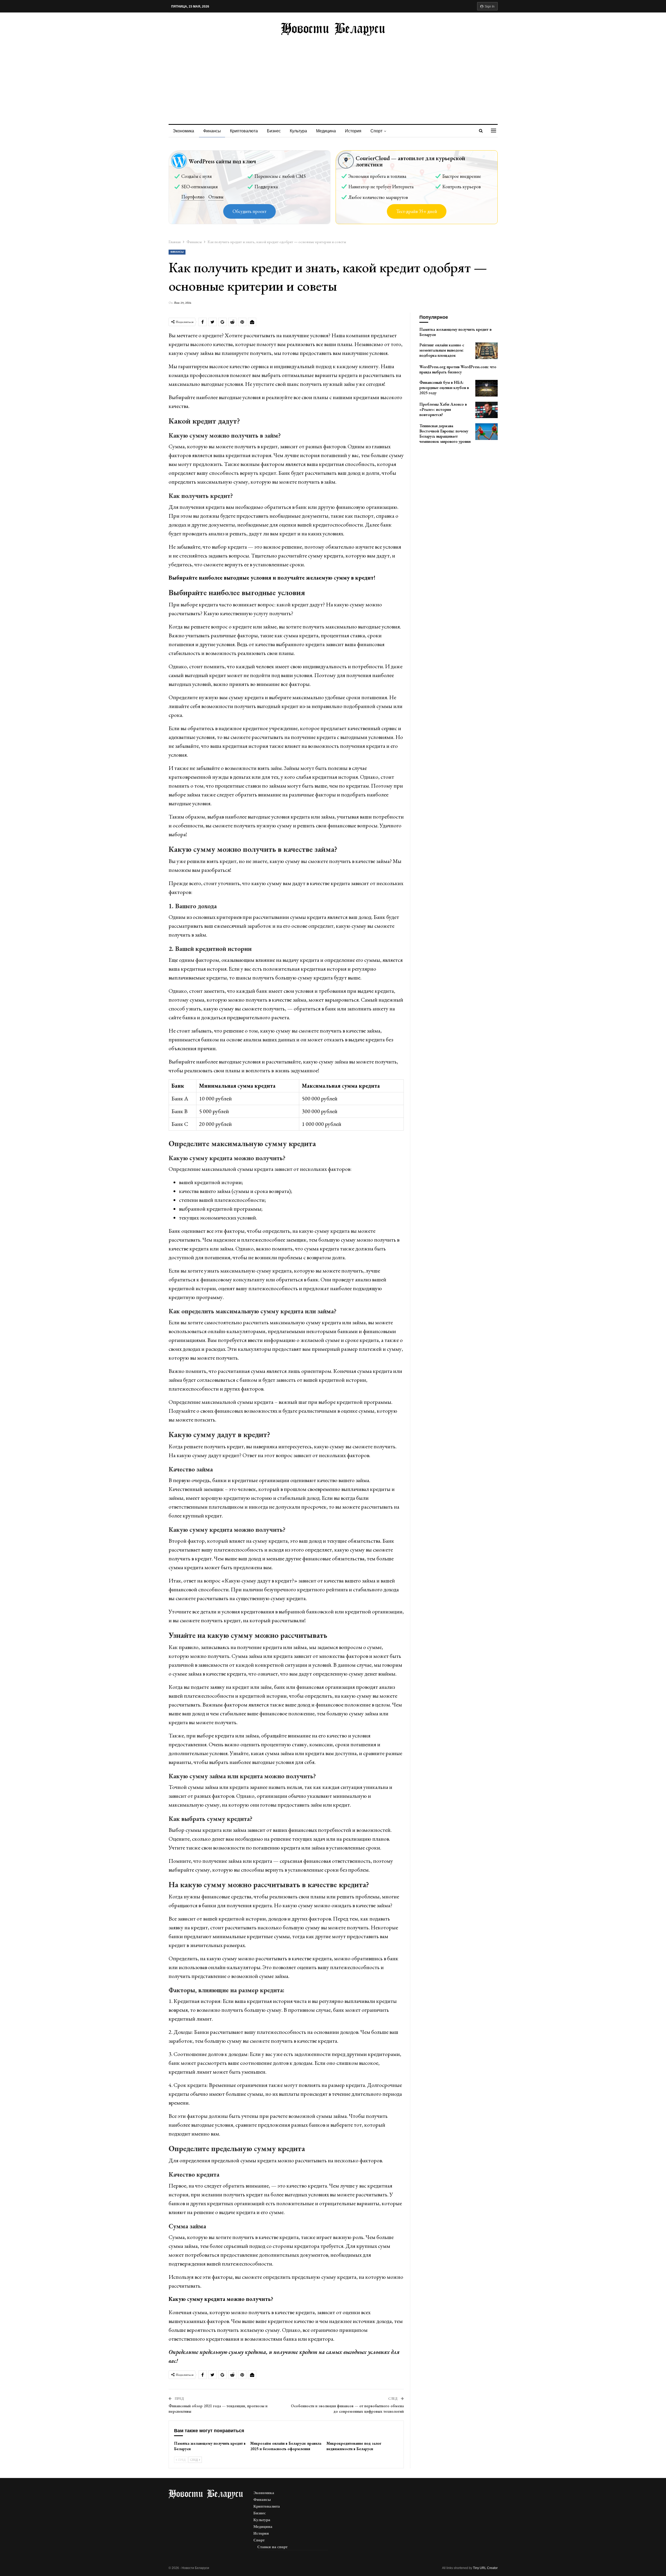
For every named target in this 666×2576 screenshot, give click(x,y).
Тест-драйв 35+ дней (417, 211)
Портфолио (193, 197)
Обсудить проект (249, 211)
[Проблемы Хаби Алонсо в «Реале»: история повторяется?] (486, 410)
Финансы (212, 131)
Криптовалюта (244, 131)
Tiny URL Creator (485, 2568)
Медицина (326, 131)
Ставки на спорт (272, 2547)
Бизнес (274, 131)
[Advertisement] (333, 75)
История (353, 131)
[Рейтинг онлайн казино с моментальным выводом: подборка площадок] (486, 351)
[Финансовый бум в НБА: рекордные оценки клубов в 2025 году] (486, 388)
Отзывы (216, 197)
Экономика (183, 131)
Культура (298, 131)
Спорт (376, 131)
